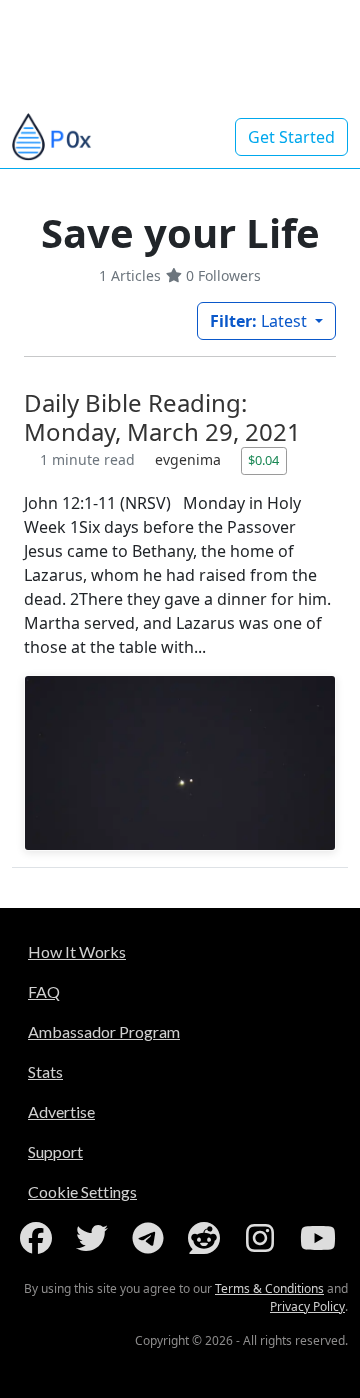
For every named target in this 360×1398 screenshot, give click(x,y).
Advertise (61, 1111)
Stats (45, 1071)
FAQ (44, 991)
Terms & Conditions (269, 1288)
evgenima (190, 459)
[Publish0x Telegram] (152, 1238)
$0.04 (263, 460)
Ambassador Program (104, 1031)
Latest (260, 321)
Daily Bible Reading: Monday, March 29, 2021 (162, 417)
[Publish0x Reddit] (208, 1238)
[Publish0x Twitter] (96, 1238)
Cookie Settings (82, 1191)
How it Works (77, 951)
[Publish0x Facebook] (40, 1238)
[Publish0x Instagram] (264, 1238)
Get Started (291, 137)
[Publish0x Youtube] (320, 1238)
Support (55, 1151)
